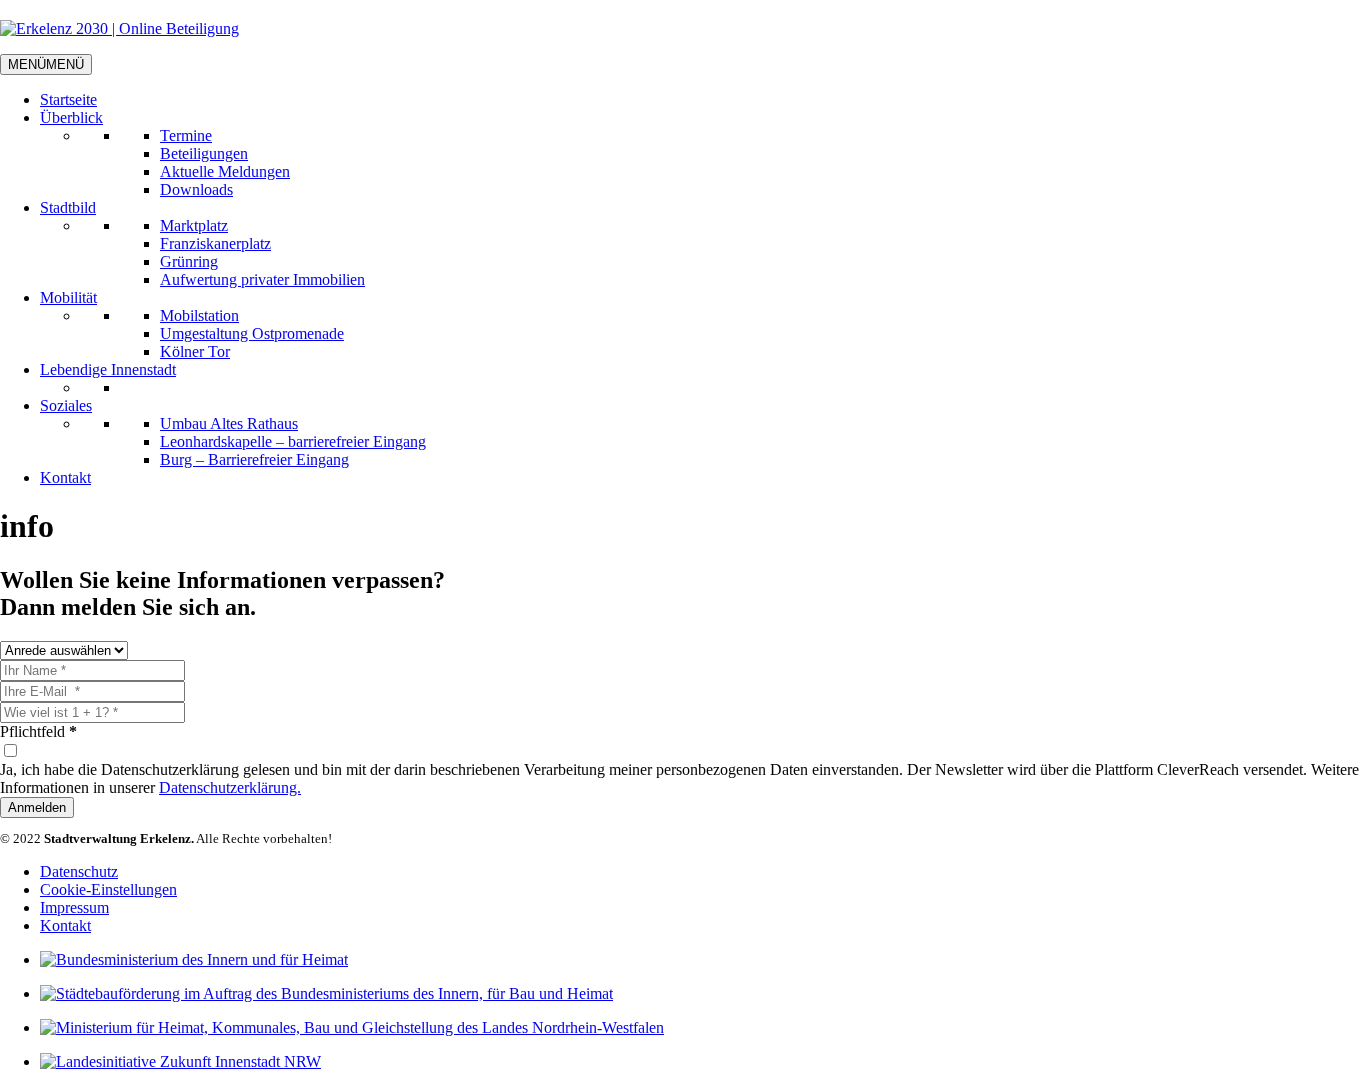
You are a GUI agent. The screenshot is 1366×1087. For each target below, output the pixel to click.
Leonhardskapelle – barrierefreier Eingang (293, 441)
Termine (186, 135)
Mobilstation (199, 315)
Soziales (66, 405)
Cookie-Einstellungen (108, 889)
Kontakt (65, 477)
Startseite (68, 99)
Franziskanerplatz (215, 243)
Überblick (71, 117)
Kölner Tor (195, 351)
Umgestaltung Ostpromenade (252, 333)
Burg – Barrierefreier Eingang (254, 459)
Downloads (196, 189)
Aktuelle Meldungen (225, 171)
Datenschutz (79, 871)
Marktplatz (194, 225)
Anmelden (37, 807)
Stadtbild (68, 207)
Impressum (74, 907)
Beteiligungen (204, 153)
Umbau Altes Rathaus (229, 423)
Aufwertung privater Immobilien (262, 279)
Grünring (189, 261)
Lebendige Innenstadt (108, 369)
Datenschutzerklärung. (230, 787)
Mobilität (68, 297)
